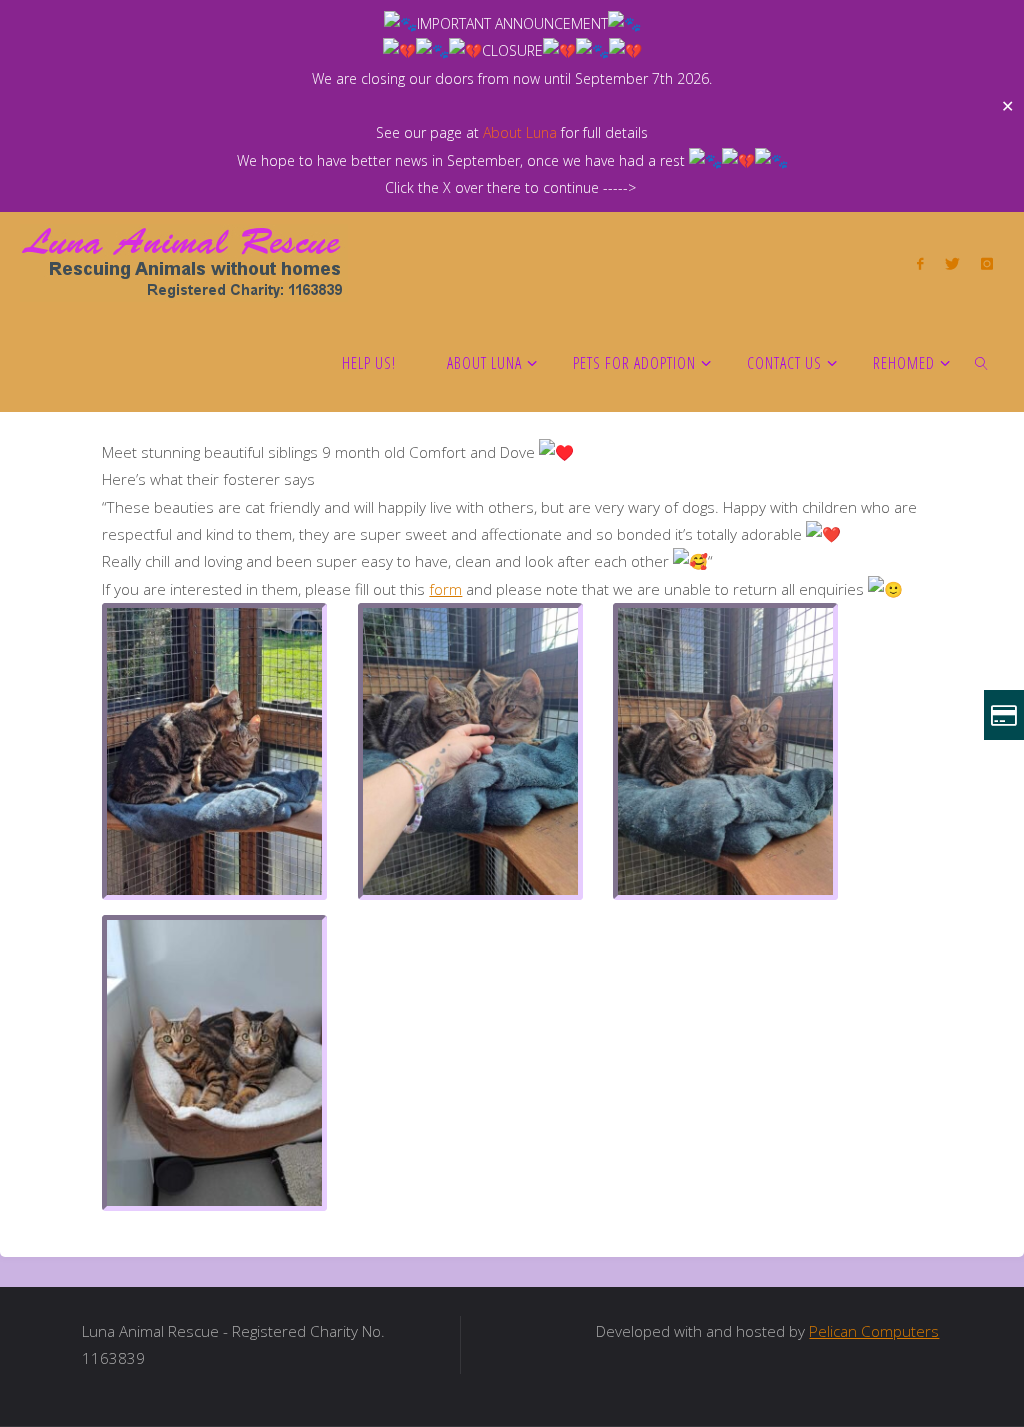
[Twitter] (952, 263)
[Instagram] (986, 263)
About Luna (520, 132)
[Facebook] (920, 263)
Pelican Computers (874, 1331)
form (445, 589)
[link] (982, 362)
